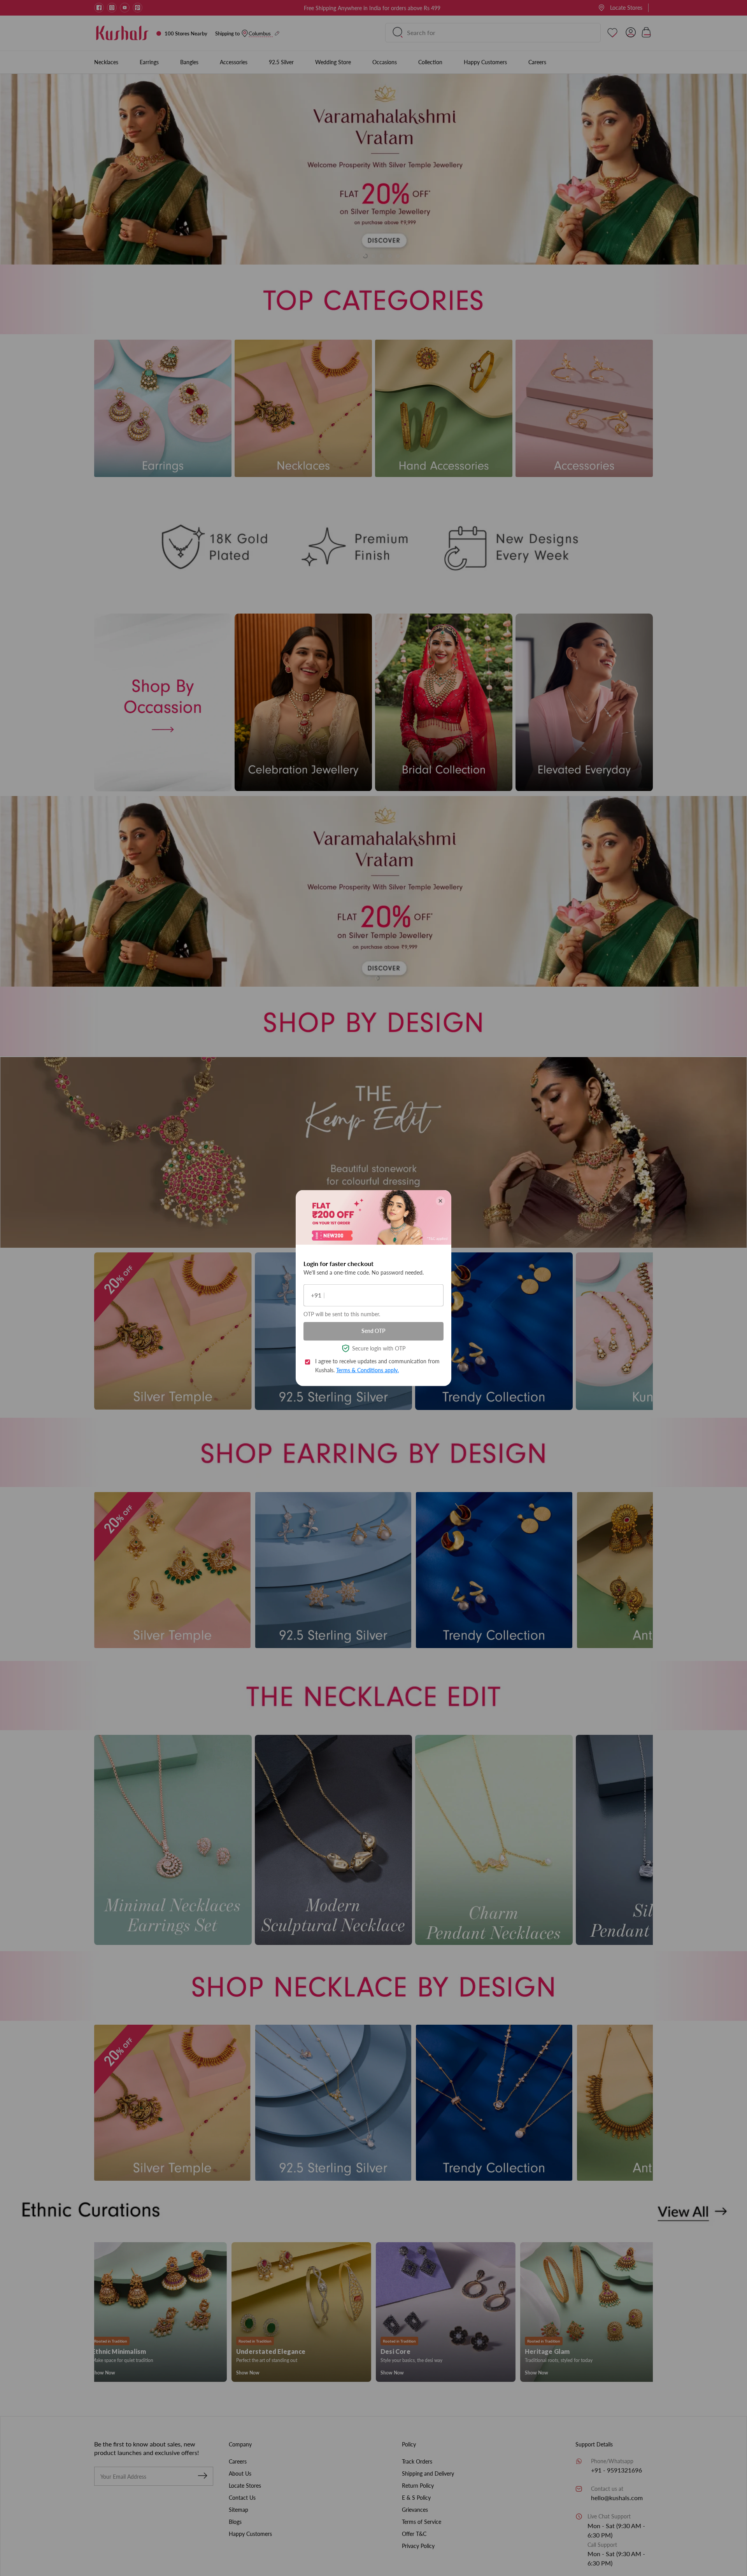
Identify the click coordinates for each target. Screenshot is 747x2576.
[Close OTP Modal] (440, 1201)
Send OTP (373, 1331)
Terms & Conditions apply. (367, 1370)
